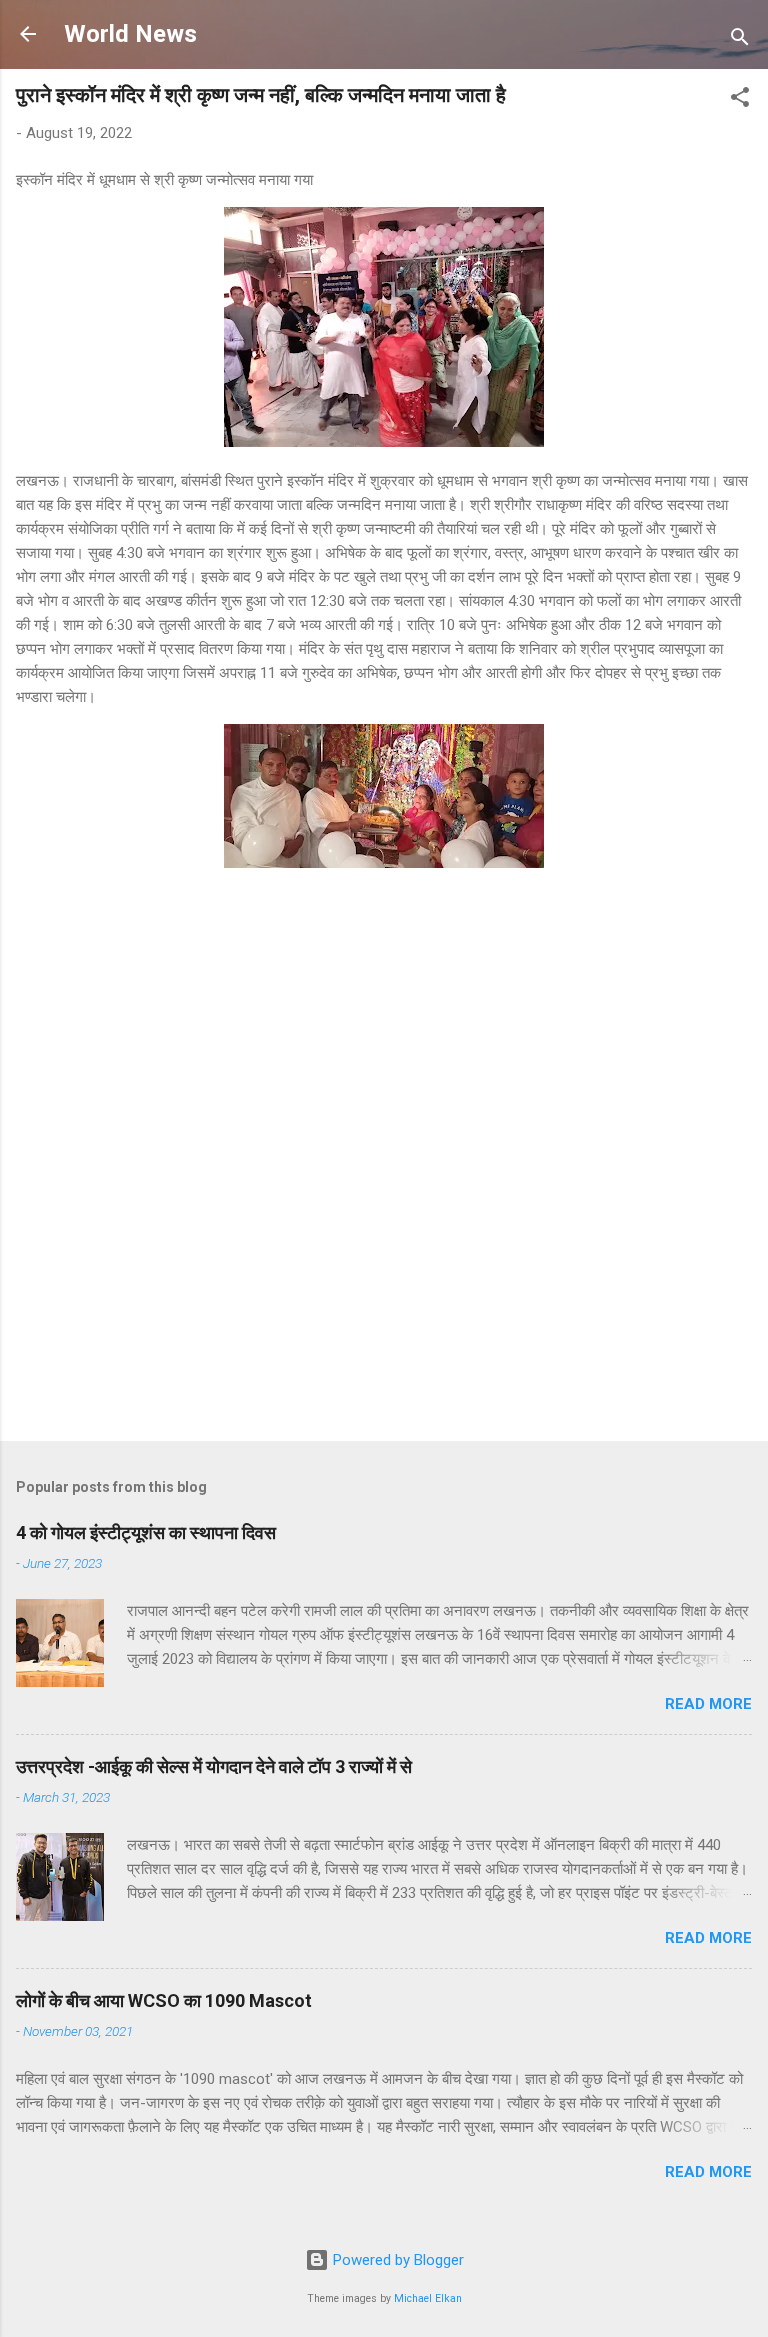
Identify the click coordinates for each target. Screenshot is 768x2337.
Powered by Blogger (396, 2260)
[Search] (740, 40)
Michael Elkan (428, 2298)
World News (130, 34)
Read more (708, 1704)
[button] (740, 100)
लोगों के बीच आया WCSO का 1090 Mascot (164, 2000)
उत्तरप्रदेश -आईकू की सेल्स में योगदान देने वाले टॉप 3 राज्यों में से (214, 1766)
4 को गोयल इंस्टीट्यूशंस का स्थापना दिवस (146, 1532)
